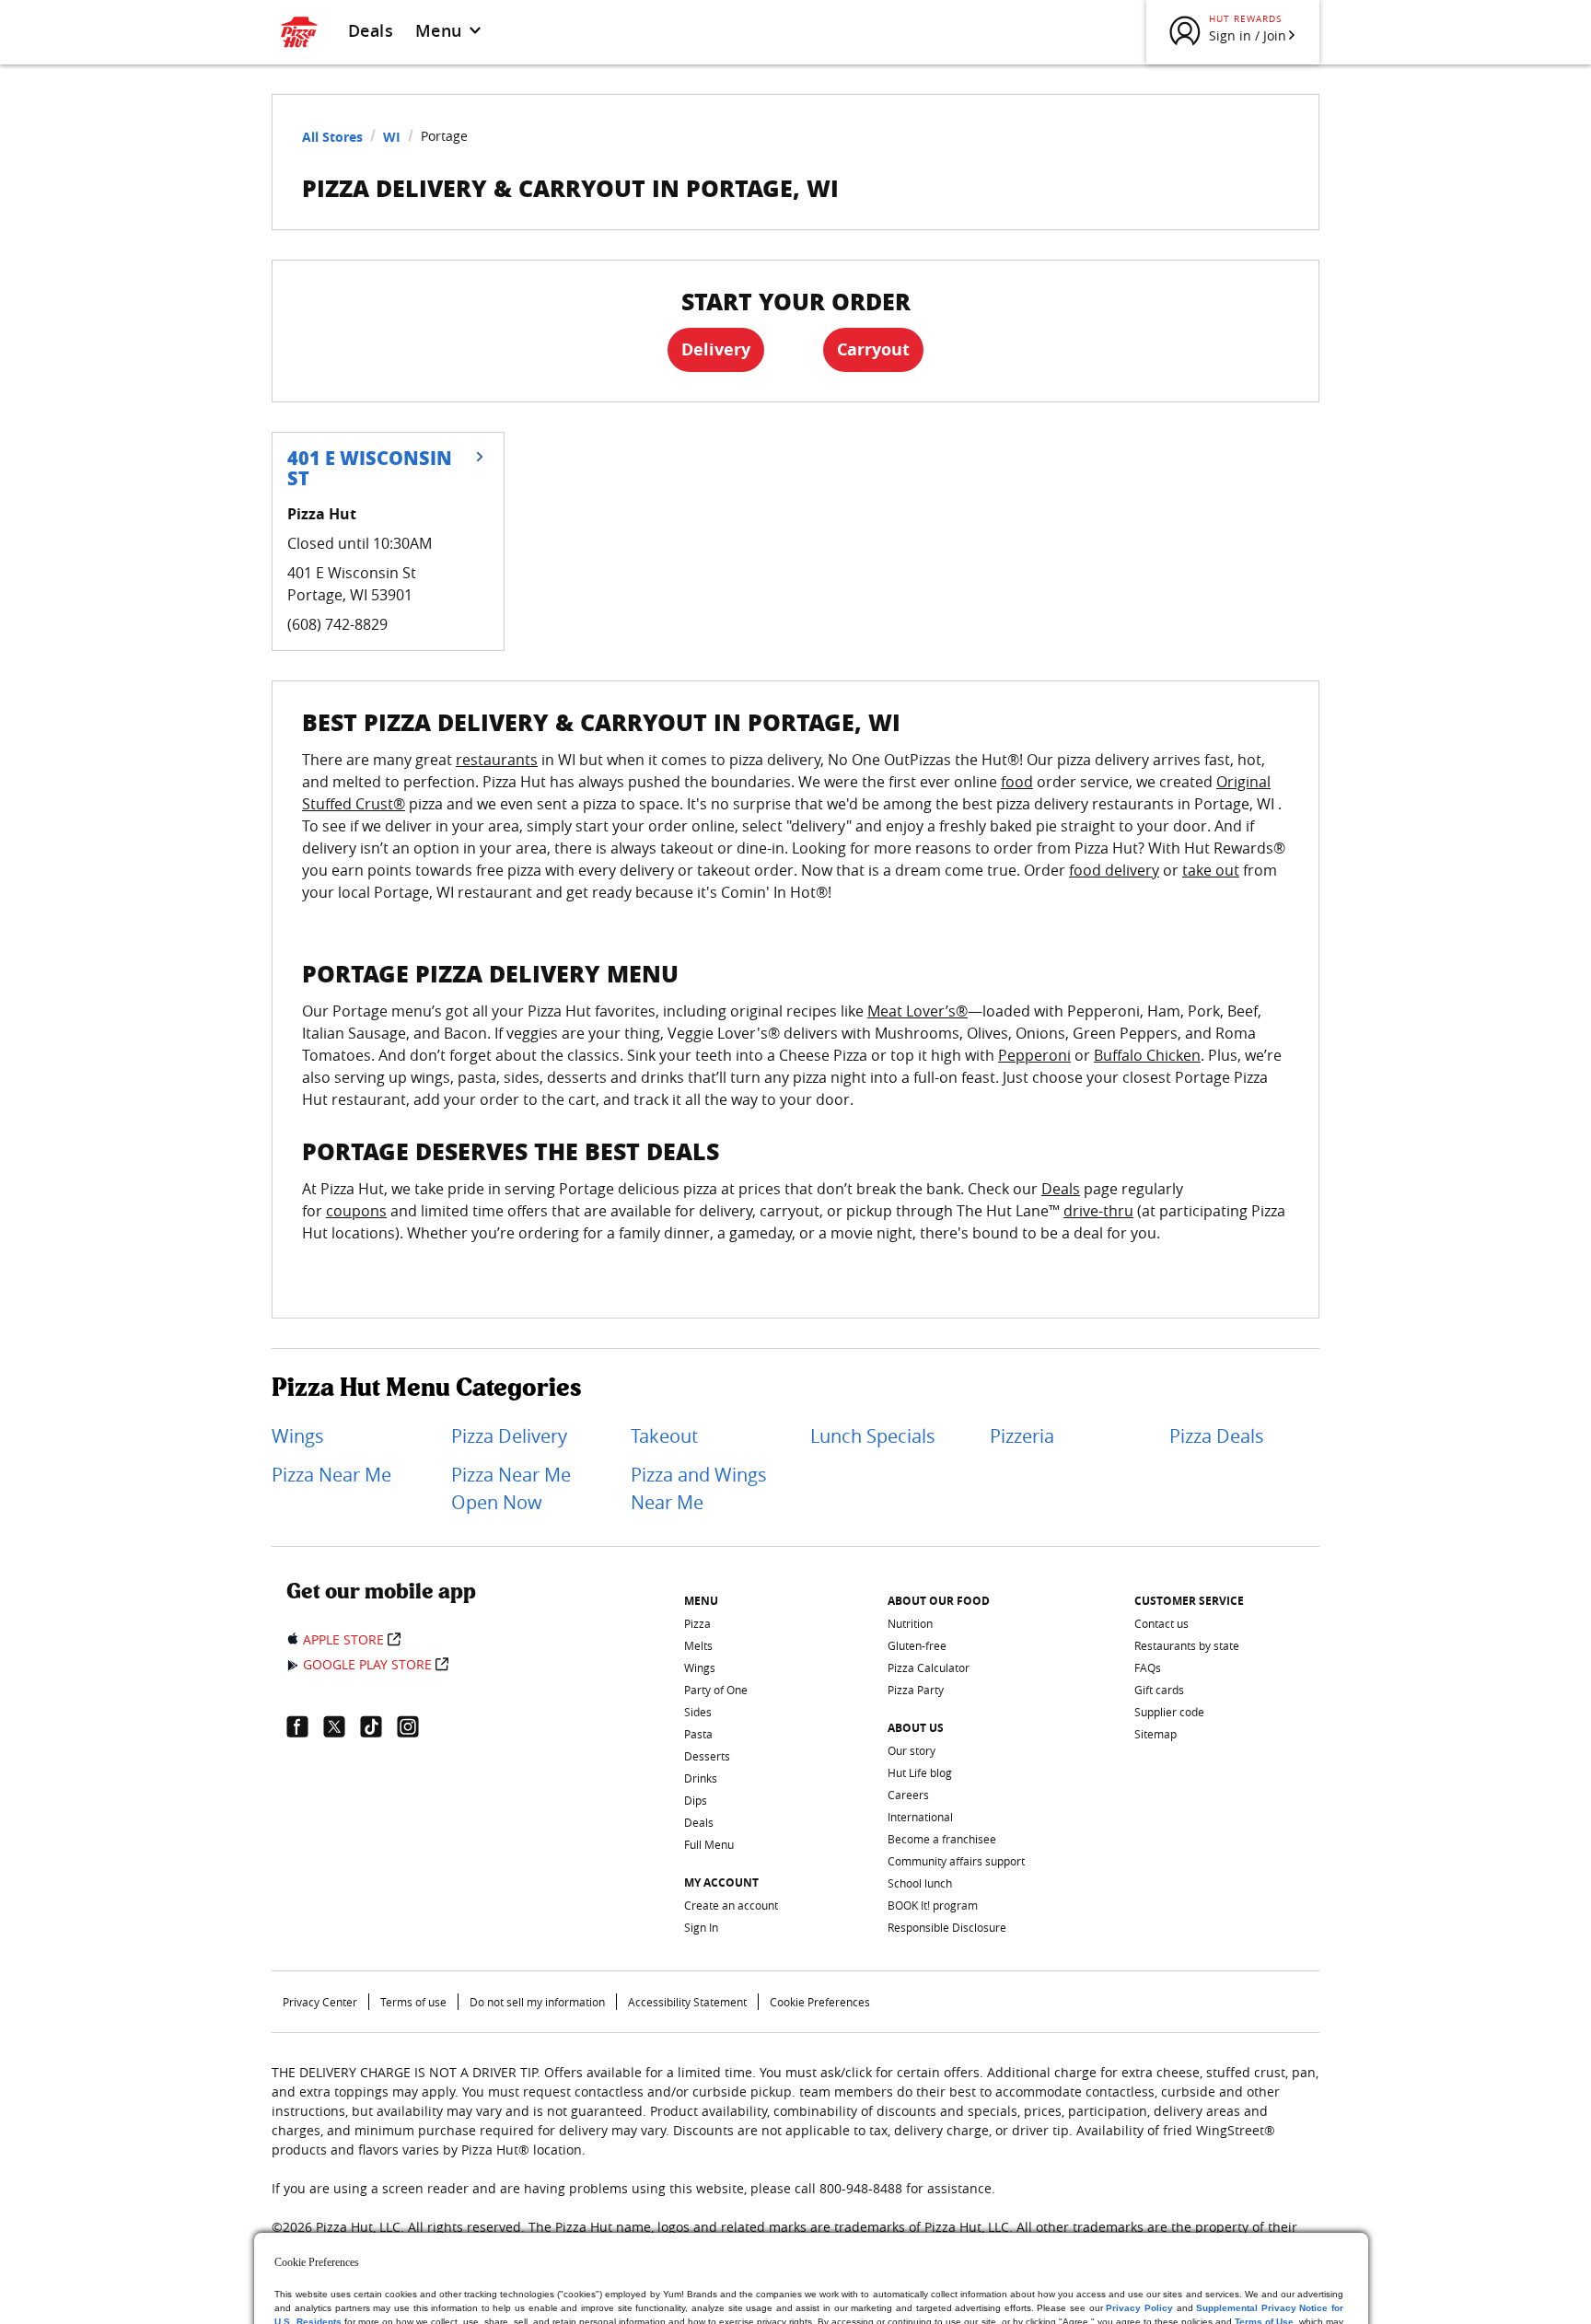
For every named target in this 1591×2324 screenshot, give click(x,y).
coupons (356, 1211)
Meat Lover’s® (917, 1011)
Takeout (664, 1436)
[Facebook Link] (305, 1726)
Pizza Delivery (509, 1436)
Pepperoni (1034, 1055)
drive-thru (1098, 1211)
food (1017, 782)
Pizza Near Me (331, 1475)
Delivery (716, 349)
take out (1211, 870)
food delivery (1114, 870)
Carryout (873, 349)
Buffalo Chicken (1147, 1055)
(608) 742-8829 (337, 624)
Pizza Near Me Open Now (511, 1488)
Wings (298, 1436)
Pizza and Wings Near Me (699, 1488)
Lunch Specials (873, 1436)
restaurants (497, 760)
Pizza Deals (1217, 1436)
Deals (371, 30)
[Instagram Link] (415, 1726)
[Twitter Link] (342, 1726)
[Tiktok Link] (378, 1726)
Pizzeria (1022, 1436)
